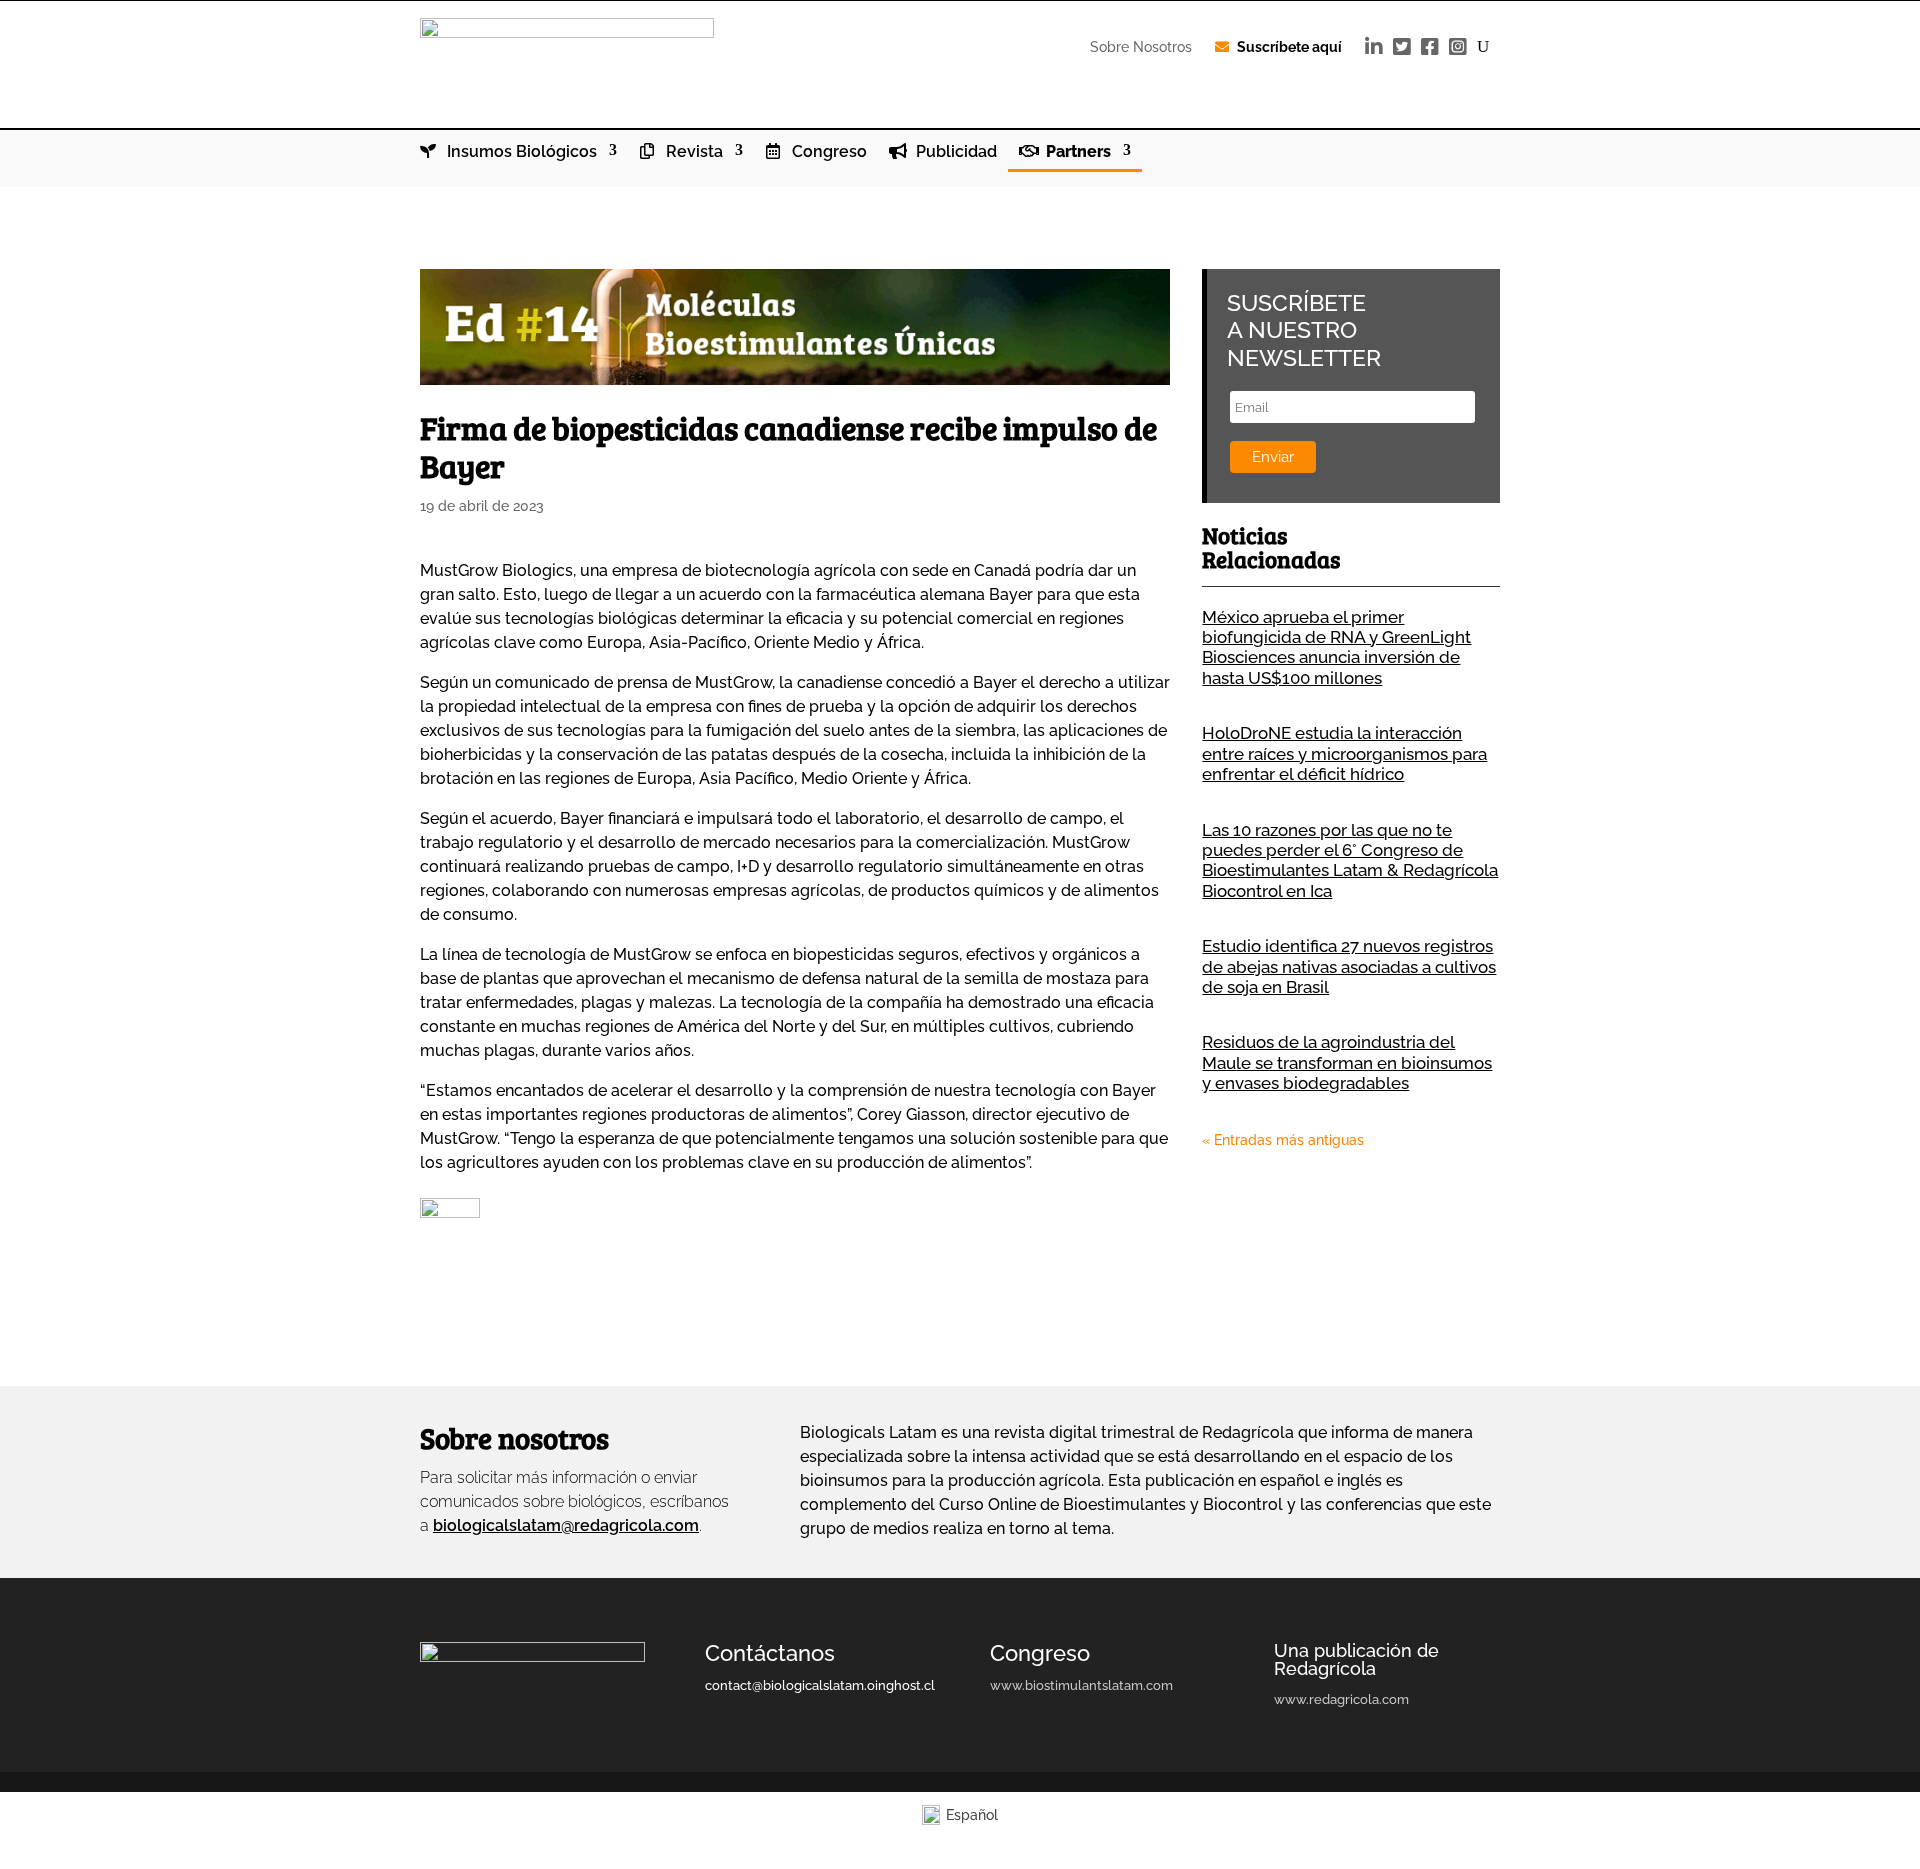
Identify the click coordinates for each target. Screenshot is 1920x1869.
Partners (1076, 152)
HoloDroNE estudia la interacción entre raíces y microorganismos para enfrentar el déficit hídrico (1344, 753)
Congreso (827, 152)
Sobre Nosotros (1141, 47)
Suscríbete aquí (1289, 47)
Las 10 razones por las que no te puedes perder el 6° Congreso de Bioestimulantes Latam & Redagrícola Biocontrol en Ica (1350, 860)
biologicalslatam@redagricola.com (566, 1525)
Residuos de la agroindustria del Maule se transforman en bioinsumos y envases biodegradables (1347, 1062)
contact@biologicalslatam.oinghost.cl (820, 1685)
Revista (692, 152)
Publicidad (954, 152)
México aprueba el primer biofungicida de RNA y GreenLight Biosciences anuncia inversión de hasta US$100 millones (1336, 647)
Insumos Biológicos (520, 152)
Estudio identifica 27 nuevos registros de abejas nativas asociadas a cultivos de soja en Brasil (1349, 966)
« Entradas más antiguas (1283, 1140)
